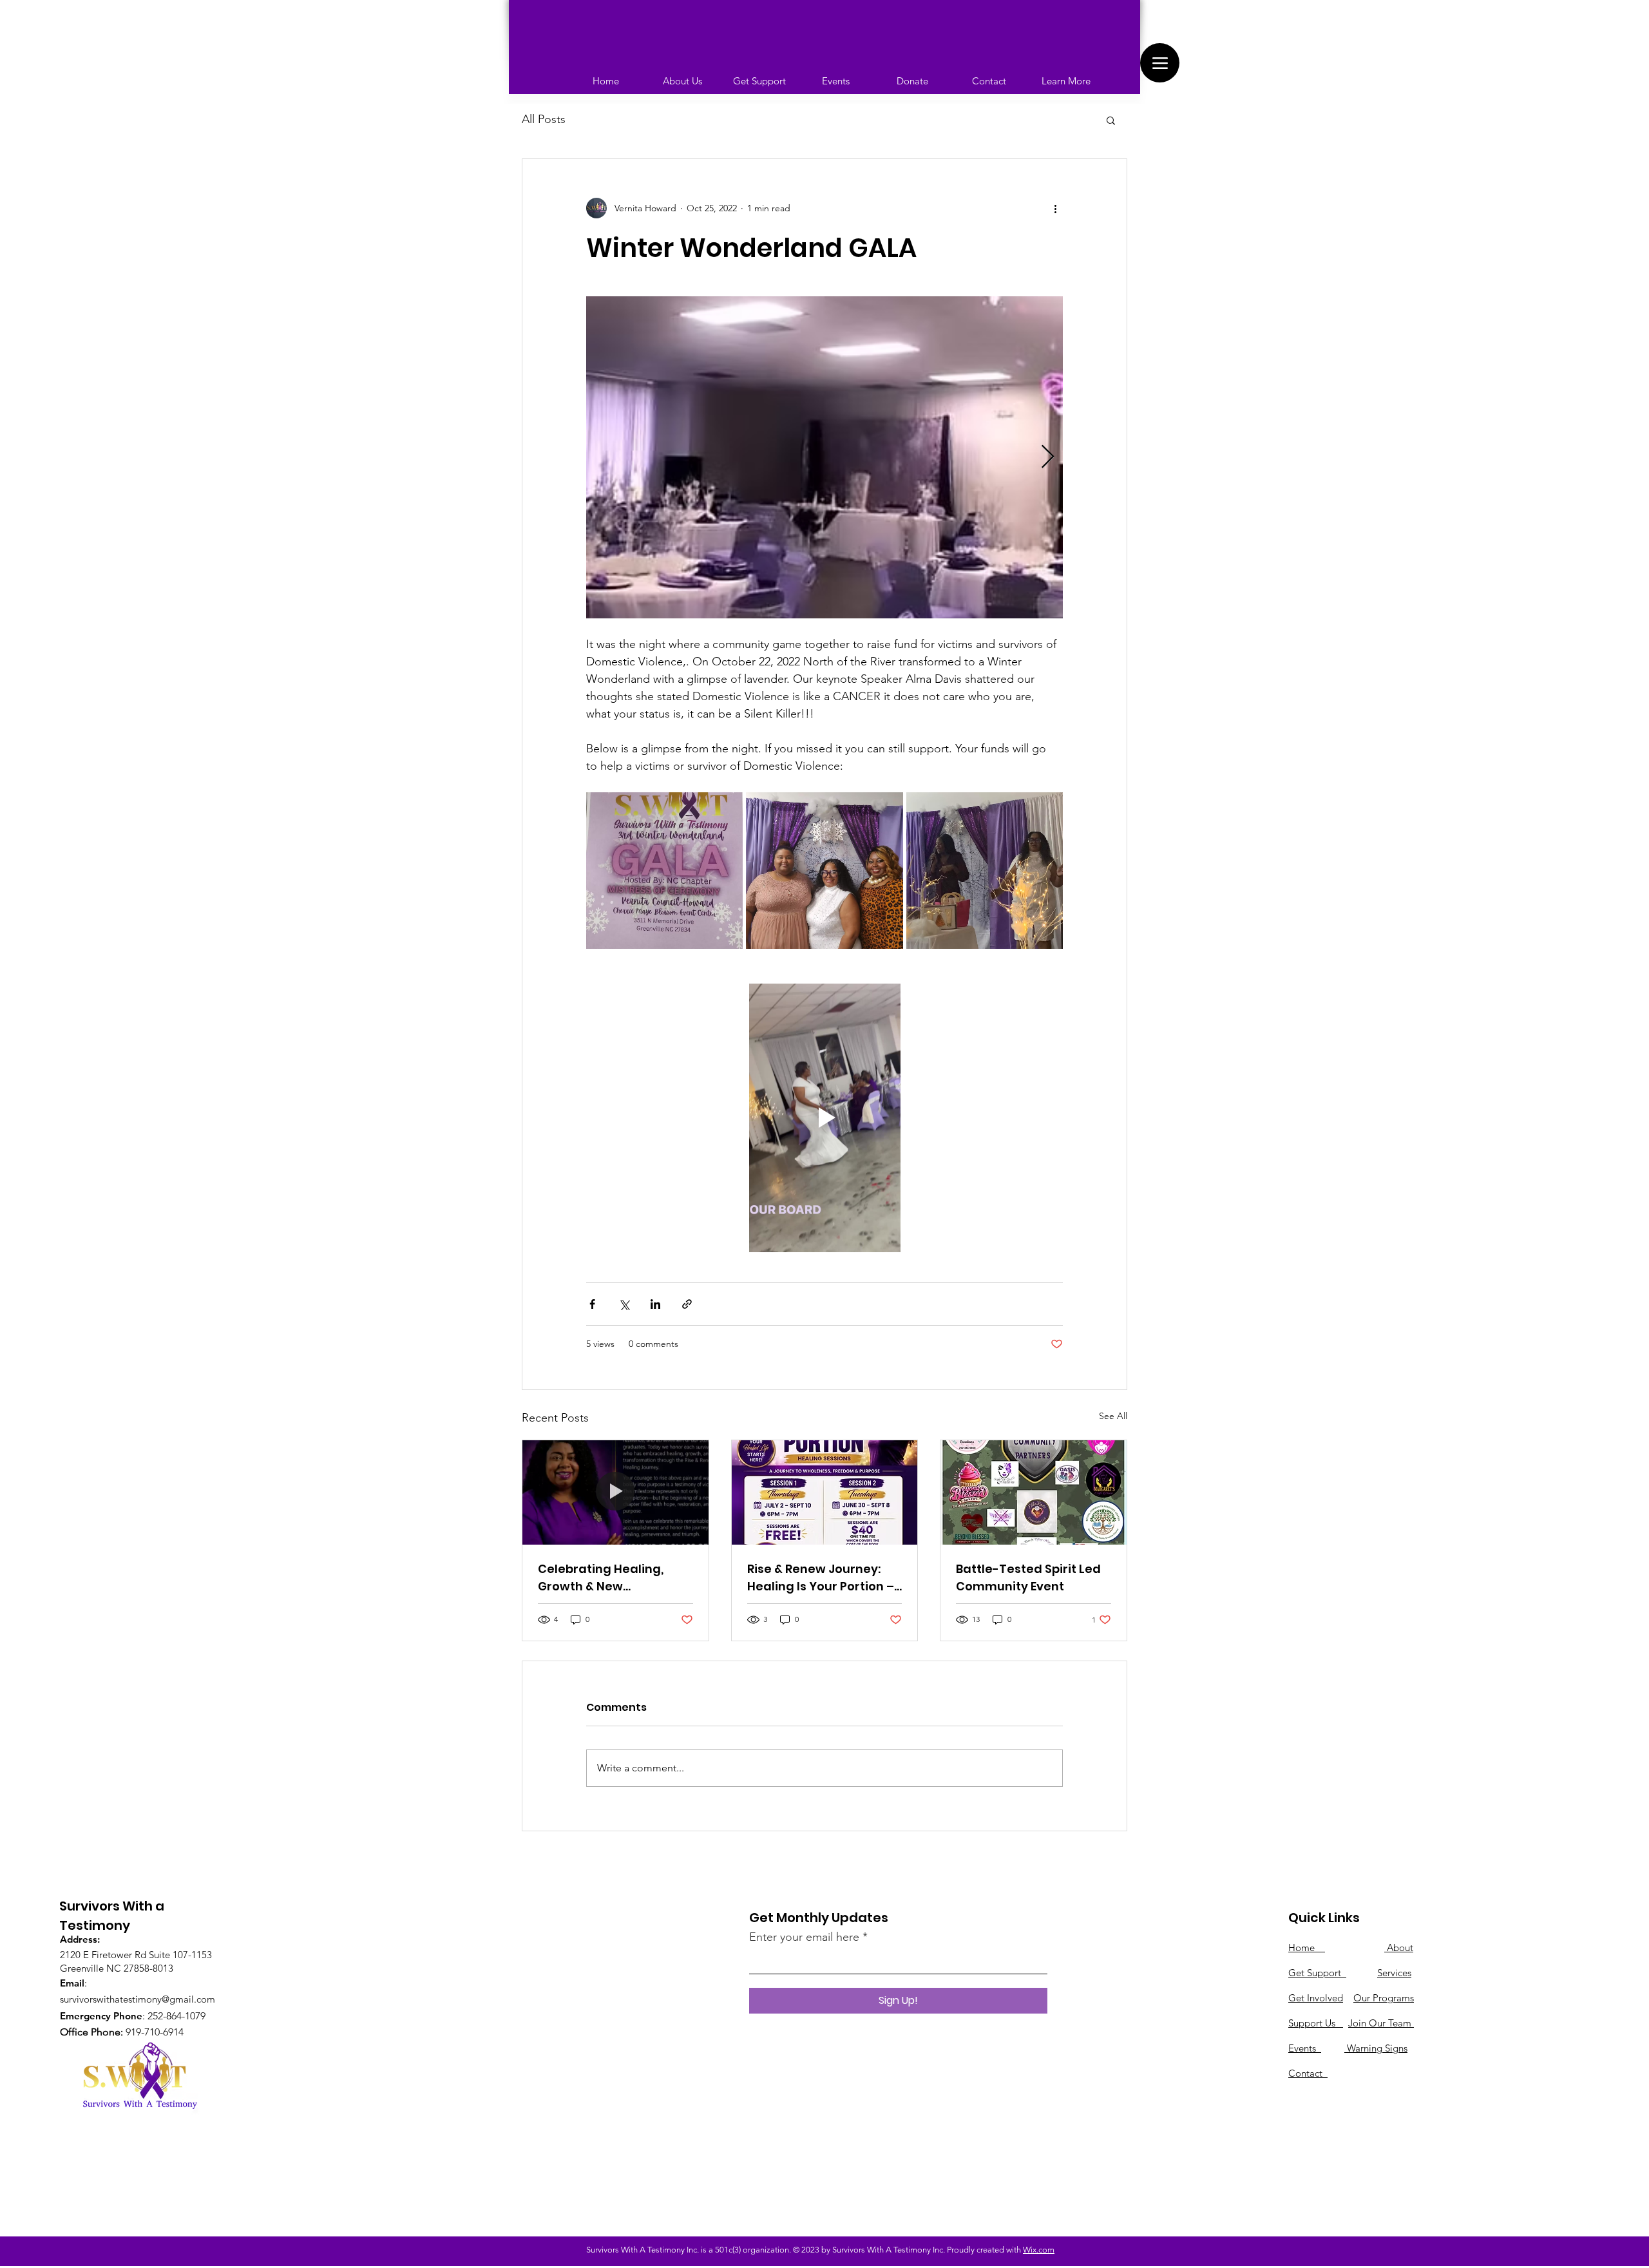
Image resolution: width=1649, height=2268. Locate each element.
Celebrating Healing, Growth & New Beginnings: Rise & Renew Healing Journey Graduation (614, 1578)
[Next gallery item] (1048, 458)
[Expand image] (824, 457)
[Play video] (824, 1118)
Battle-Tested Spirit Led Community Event (1028, 1577)
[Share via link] (687, 1304)
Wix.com (1039, 2250)
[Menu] (1160, 63)
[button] (1111, 120)
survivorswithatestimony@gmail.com (138, 1999)
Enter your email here (804, 1937)
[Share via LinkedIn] (655, 1304)
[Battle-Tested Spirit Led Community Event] (1034, 1492)
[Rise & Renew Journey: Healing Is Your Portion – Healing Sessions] (825, 1492)
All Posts (544, 119)
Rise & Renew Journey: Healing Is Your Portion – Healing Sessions (821, 1578)
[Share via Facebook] (592, 1304)
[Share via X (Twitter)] (624, 1304)
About (1400, 1948)
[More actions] (1055, 208)
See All (1113, 1416)
